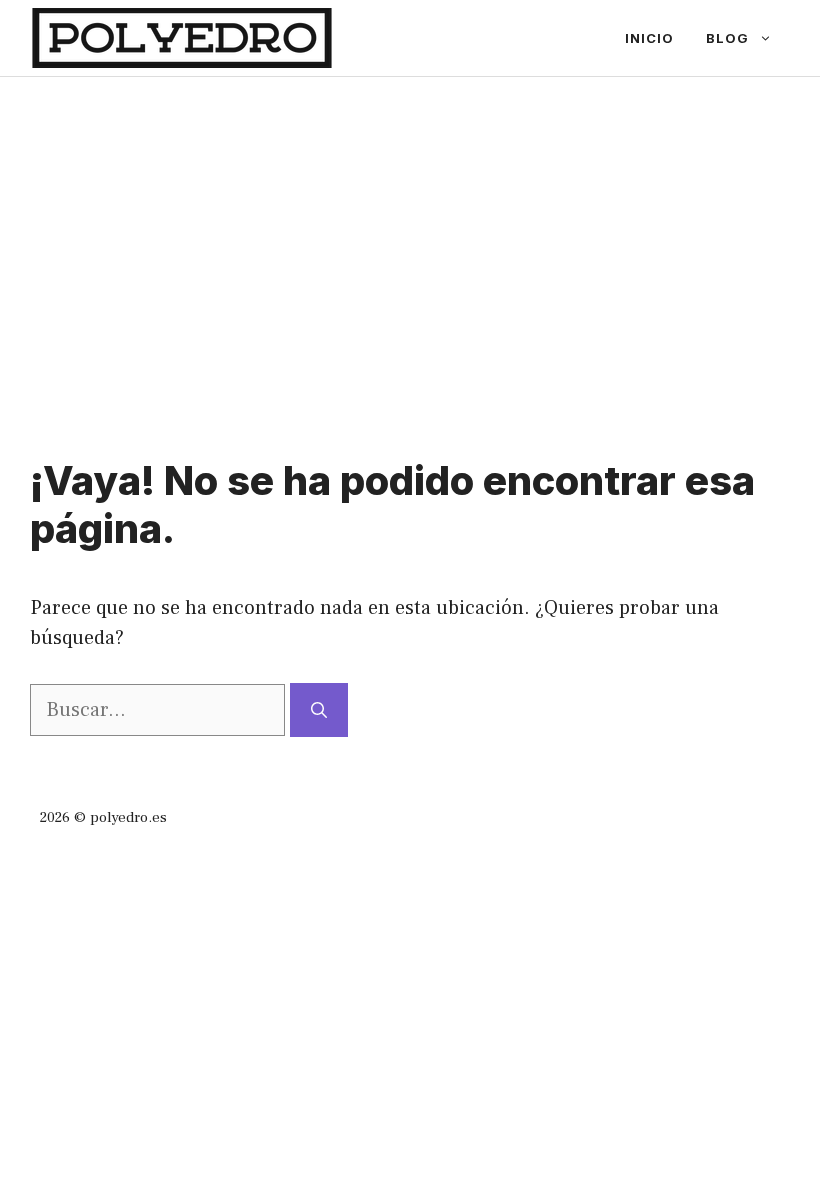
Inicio (649, 38)
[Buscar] (319, 710)
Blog (727, 38)
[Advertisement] (410, 227)
